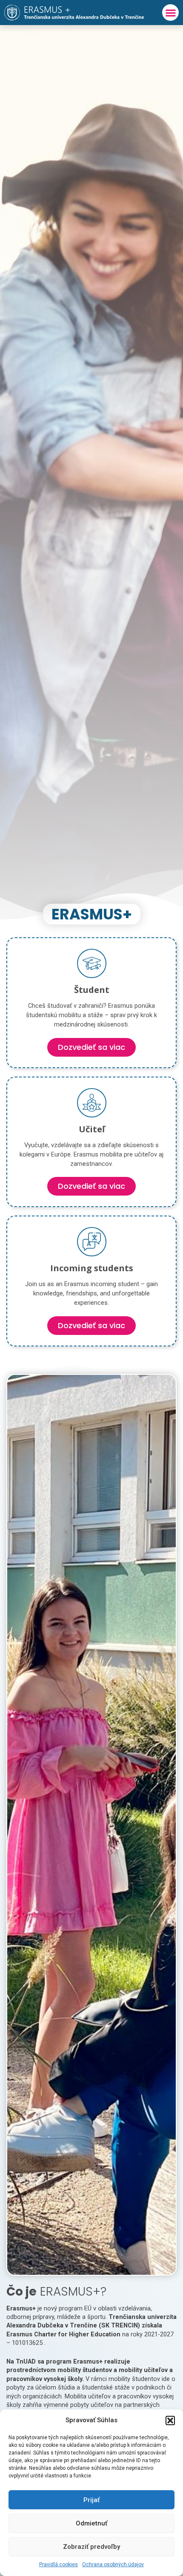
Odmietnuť (91, 2523)
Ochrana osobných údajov (113, 2565)
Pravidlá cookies (59, 2565)
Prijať (91, 2500)
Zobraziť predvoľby (91, 2547)
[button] (170, 2420)
